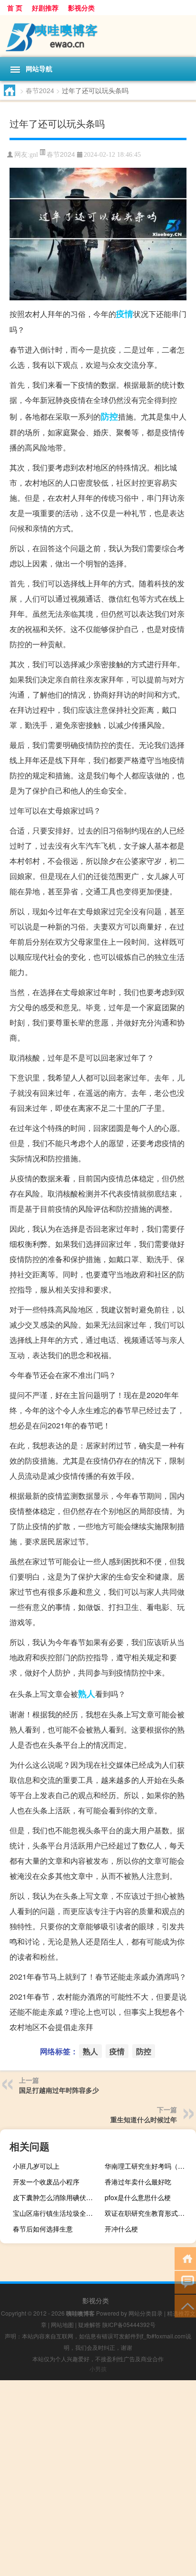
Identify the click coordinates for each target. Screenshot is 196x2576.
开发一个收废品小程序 (46, 2182)
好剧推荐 (45, 8)
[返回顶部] (185, 2305)
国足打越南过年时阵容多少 (59, 2090)
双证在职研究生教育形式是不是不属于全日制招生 (149, 2213)
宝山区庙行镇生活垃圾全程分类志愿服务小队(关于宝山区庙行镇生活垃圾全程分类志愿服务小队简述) (57, 2213)
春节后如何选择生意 (43, 2229)
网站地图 (62, 2324)
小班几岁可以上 (36, 2166)
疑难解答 (89, 2324)
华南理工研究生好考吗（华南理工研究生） (149, 2166)
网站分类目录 (146, 2313)
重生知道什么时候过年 (144, 2119)
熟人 (87, 1694)
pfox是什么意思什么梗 (138, 2197)
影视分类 (81, 8)
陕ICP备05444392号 (129, 2324)
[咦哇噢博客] (98, 36)
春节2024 (40, 90)
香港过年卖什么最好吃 (138, 2182)
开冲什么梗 (121, 2229)
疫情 (125, 314)
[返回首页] (185, 2258)
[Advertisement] (98, 2478)
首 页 (15, 8)
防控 (109, 416)
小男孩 (98, 2369)
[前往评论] (185, 2282)
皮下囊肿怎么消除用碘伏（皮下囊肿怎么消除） (57, 2197)
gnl (34, 155)
